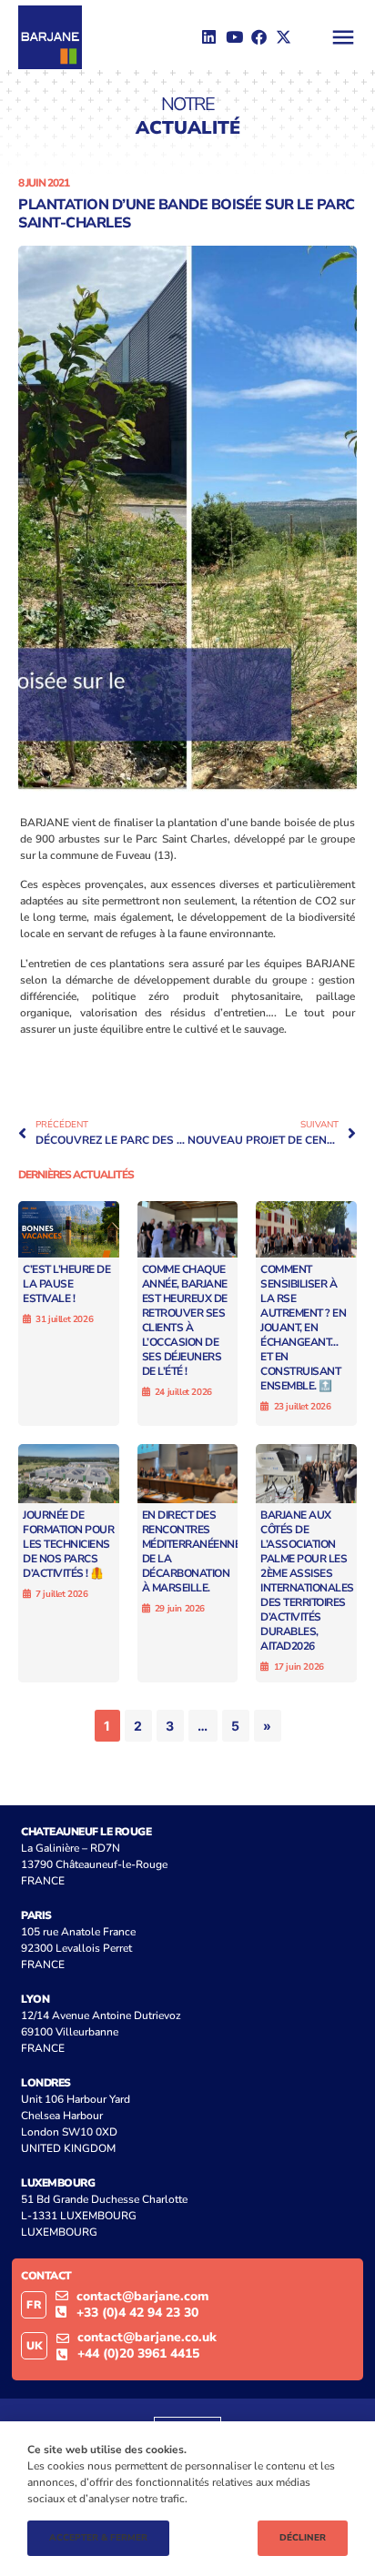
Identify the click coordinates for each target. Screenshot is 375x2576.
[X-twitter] (284, 37)
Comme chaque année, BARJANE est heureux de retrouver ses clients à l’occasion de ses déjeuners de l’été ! (185, 1320)
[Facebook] (258, 37)
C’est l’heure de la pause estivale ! (66, 1284)
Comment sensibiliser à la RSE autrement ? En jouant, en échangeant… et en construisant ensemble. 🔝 (303, 1328)
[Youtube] (234, 37)
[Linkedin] (208, 37)
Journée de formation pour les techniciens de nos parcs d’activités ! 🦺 (68, 1544)
